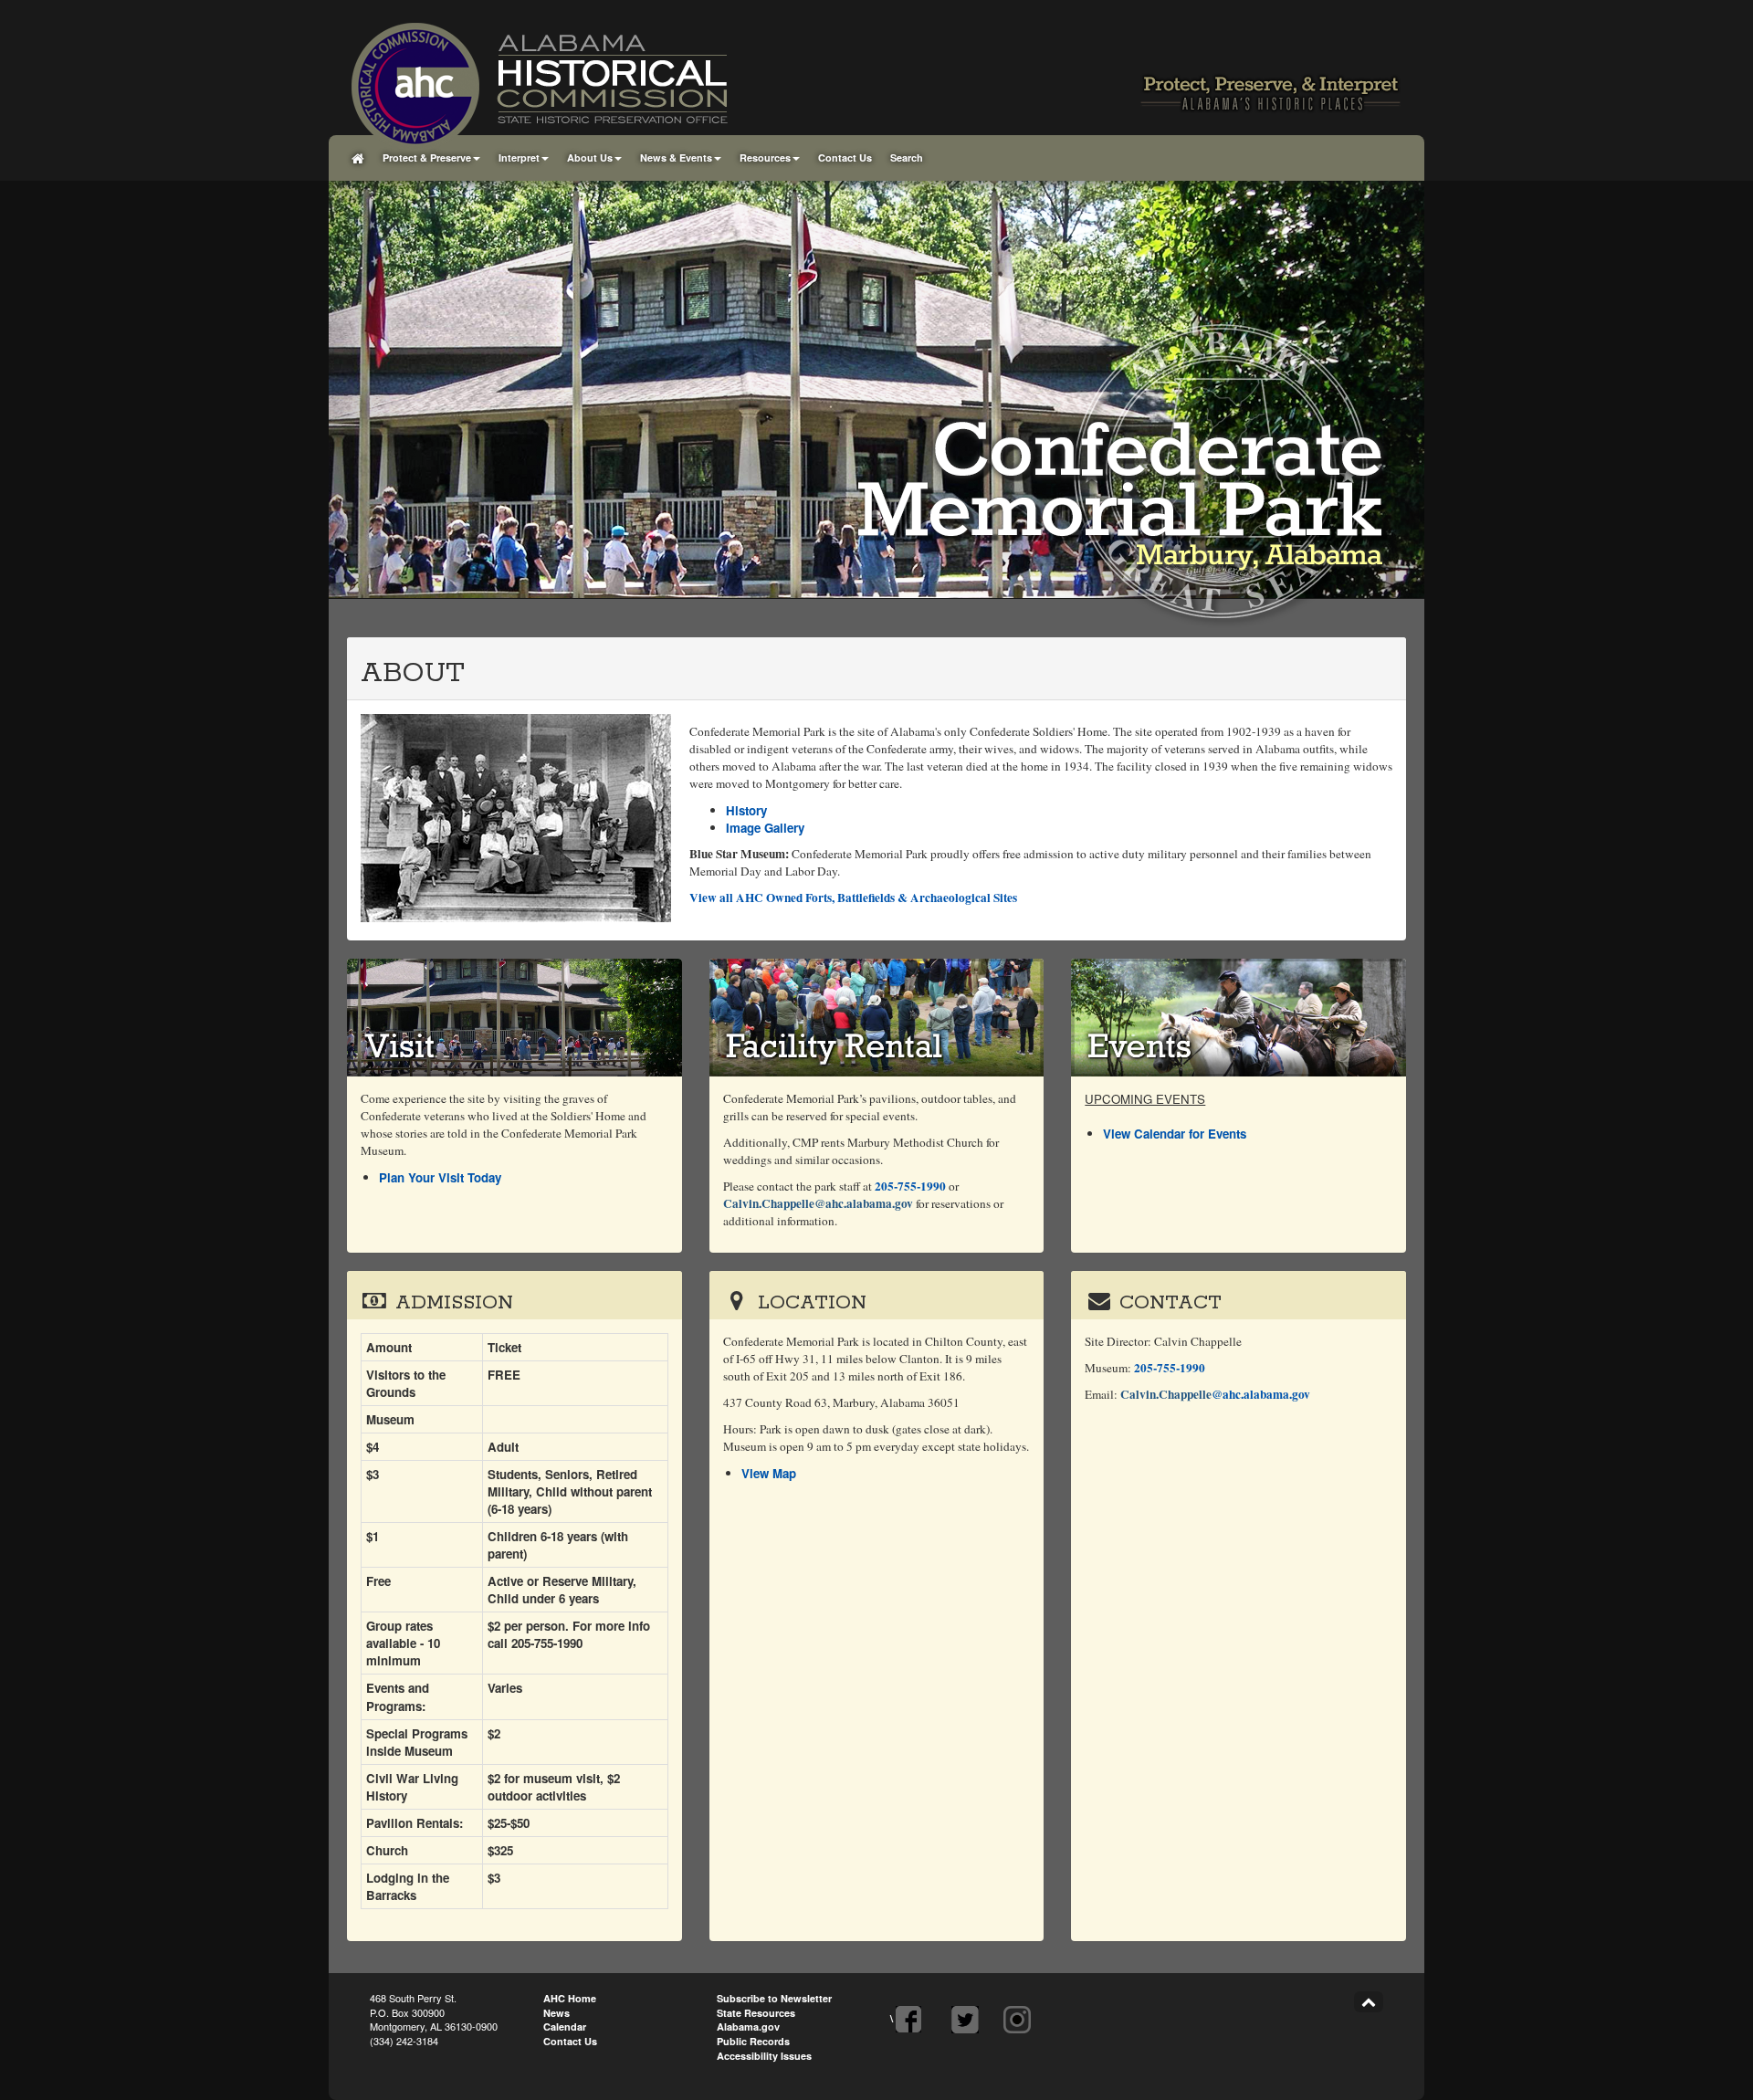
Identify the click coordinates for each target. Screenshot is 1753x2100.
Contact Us (845, 157)
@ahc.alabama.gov (1215, 1394)
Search (907, 157)
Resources (765, 157)
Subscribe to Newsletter (774, 1998)
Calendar (565, 2026)
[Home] (358, 158)
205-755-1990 (910, 1186)
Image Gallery (765, 828)
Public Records (753, 2041)
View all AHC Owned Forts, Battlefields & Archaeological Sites (853, 898)
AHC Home (570, 1998)
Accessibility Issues (764, 2056)
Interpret (519, 157)
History (746, 810)
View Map (769, 1473)
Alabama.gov (748, 2026)
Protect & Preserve (427, 157)
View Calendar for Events (1175, 1134)
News (556, 2013)
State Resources (756, 2013)
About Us (590, 157)
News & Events (676, 157)
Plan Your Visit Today (440, 1177)
